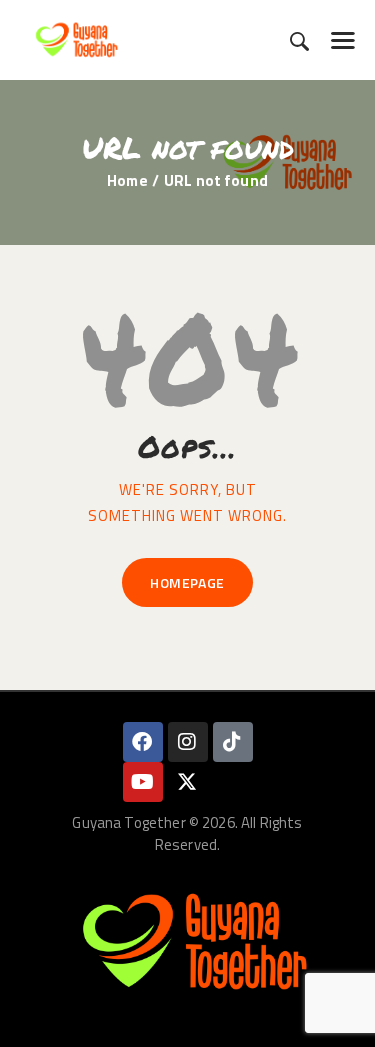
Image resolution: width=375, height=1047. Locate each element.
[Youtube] (143, 782)
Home (127, 180)
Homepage (187, 582)
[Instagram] (188, 742)
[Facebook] (143, 742)
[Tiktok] (233, 742)
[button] (343, 40)
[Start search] (299, 41)
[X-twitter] (188, 782)
